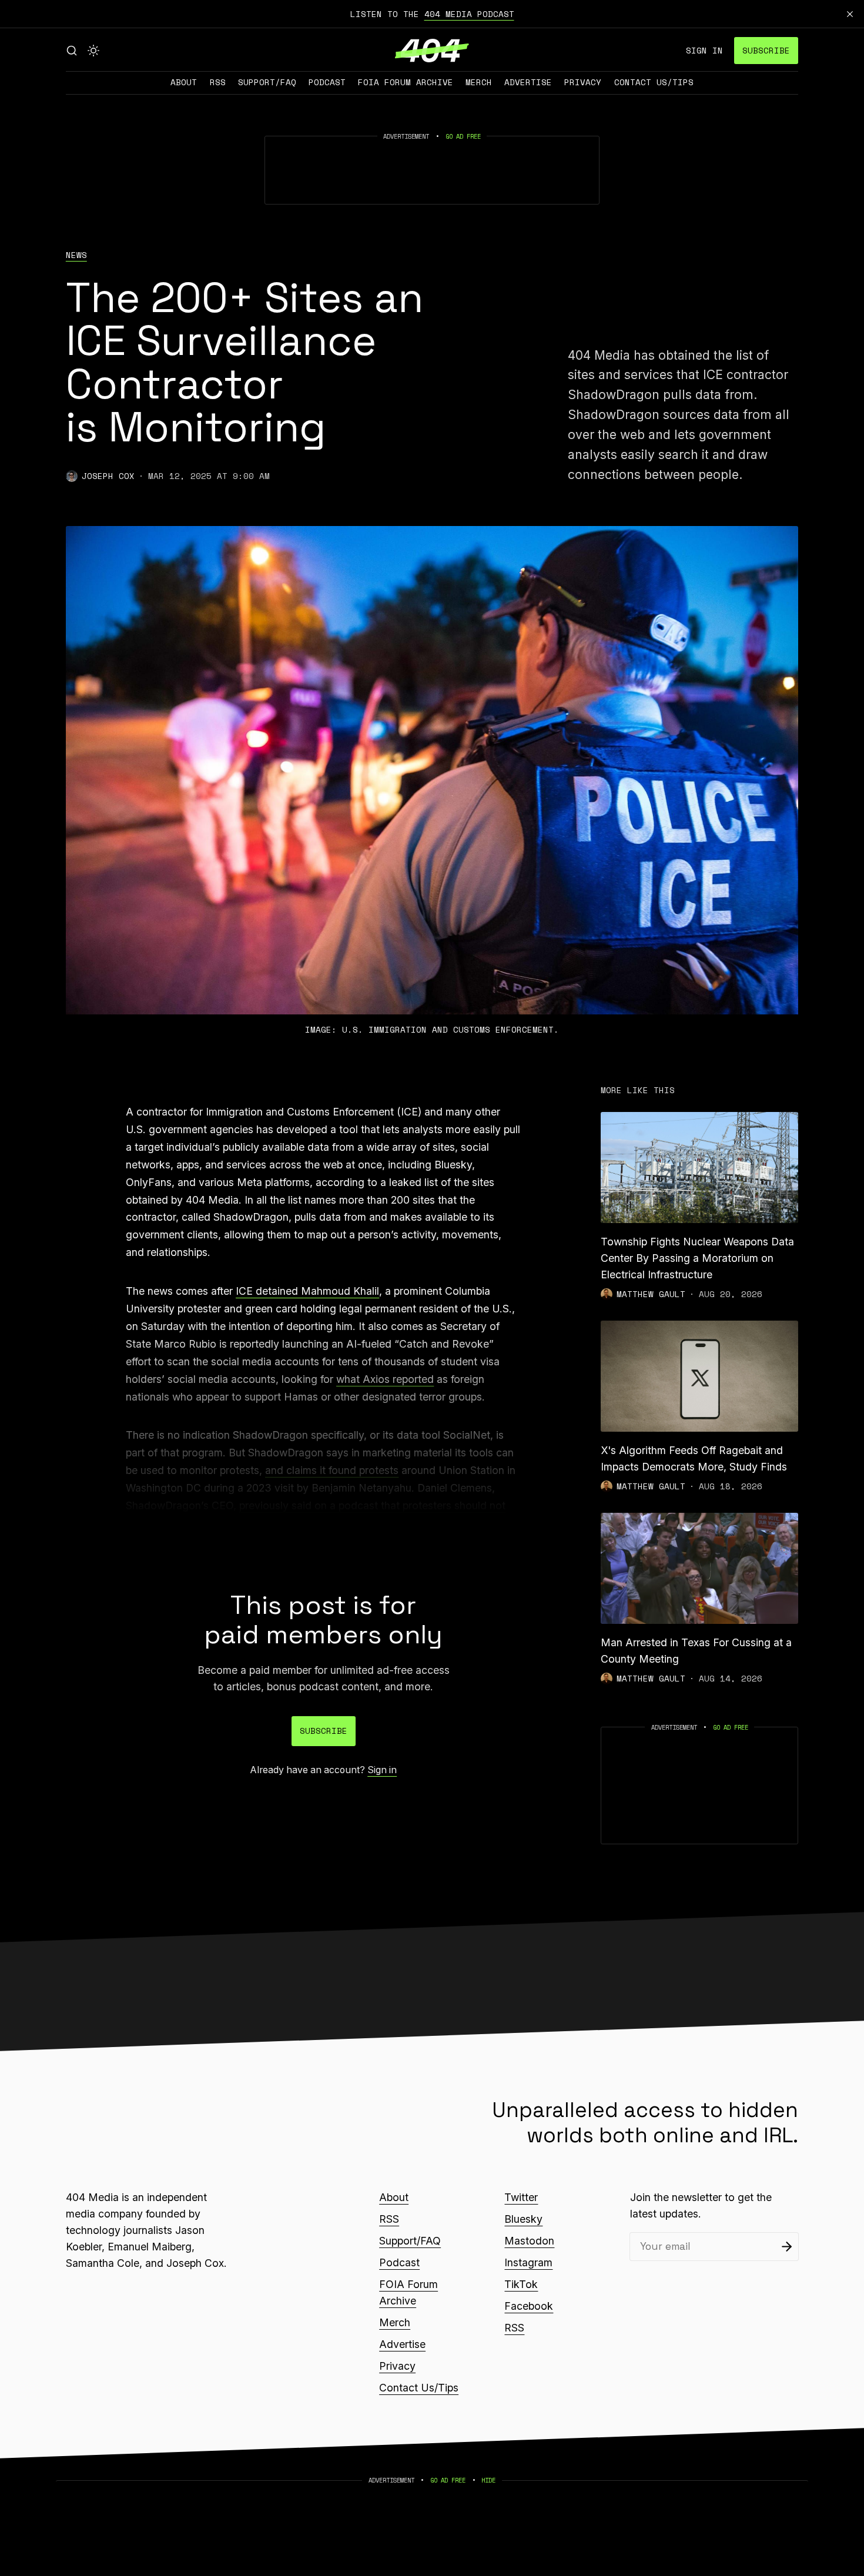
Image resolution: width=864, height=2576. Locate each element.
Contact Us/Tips (654, 82)
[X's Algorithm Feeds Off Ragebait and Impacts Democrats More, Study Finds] (699, 1376)
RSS (218, 82)
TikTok (521, 2284)
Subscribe (766, 50)
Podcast (327, 82)
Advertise (528, 82)
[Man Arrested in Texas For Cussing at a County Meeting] (699, 1568)
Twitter (521, 2197)
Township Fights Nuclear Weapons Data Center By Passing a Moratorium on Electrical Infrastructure (697, 1258)
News (76, 255)
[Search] (72, 51)
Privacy (583, 82)
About (184, 82)
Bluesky (523, 2219)
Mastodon (529, 2241)
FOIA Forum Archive (406, 82)
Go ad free (463, 136)
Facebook (529, 2306)
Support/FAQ (267, 82)
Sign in (704, 50)
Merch (479, 82)
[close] (850, 14)
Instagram (528, 2262)
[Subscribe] (787, 2247)
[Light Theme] (93, 51)
